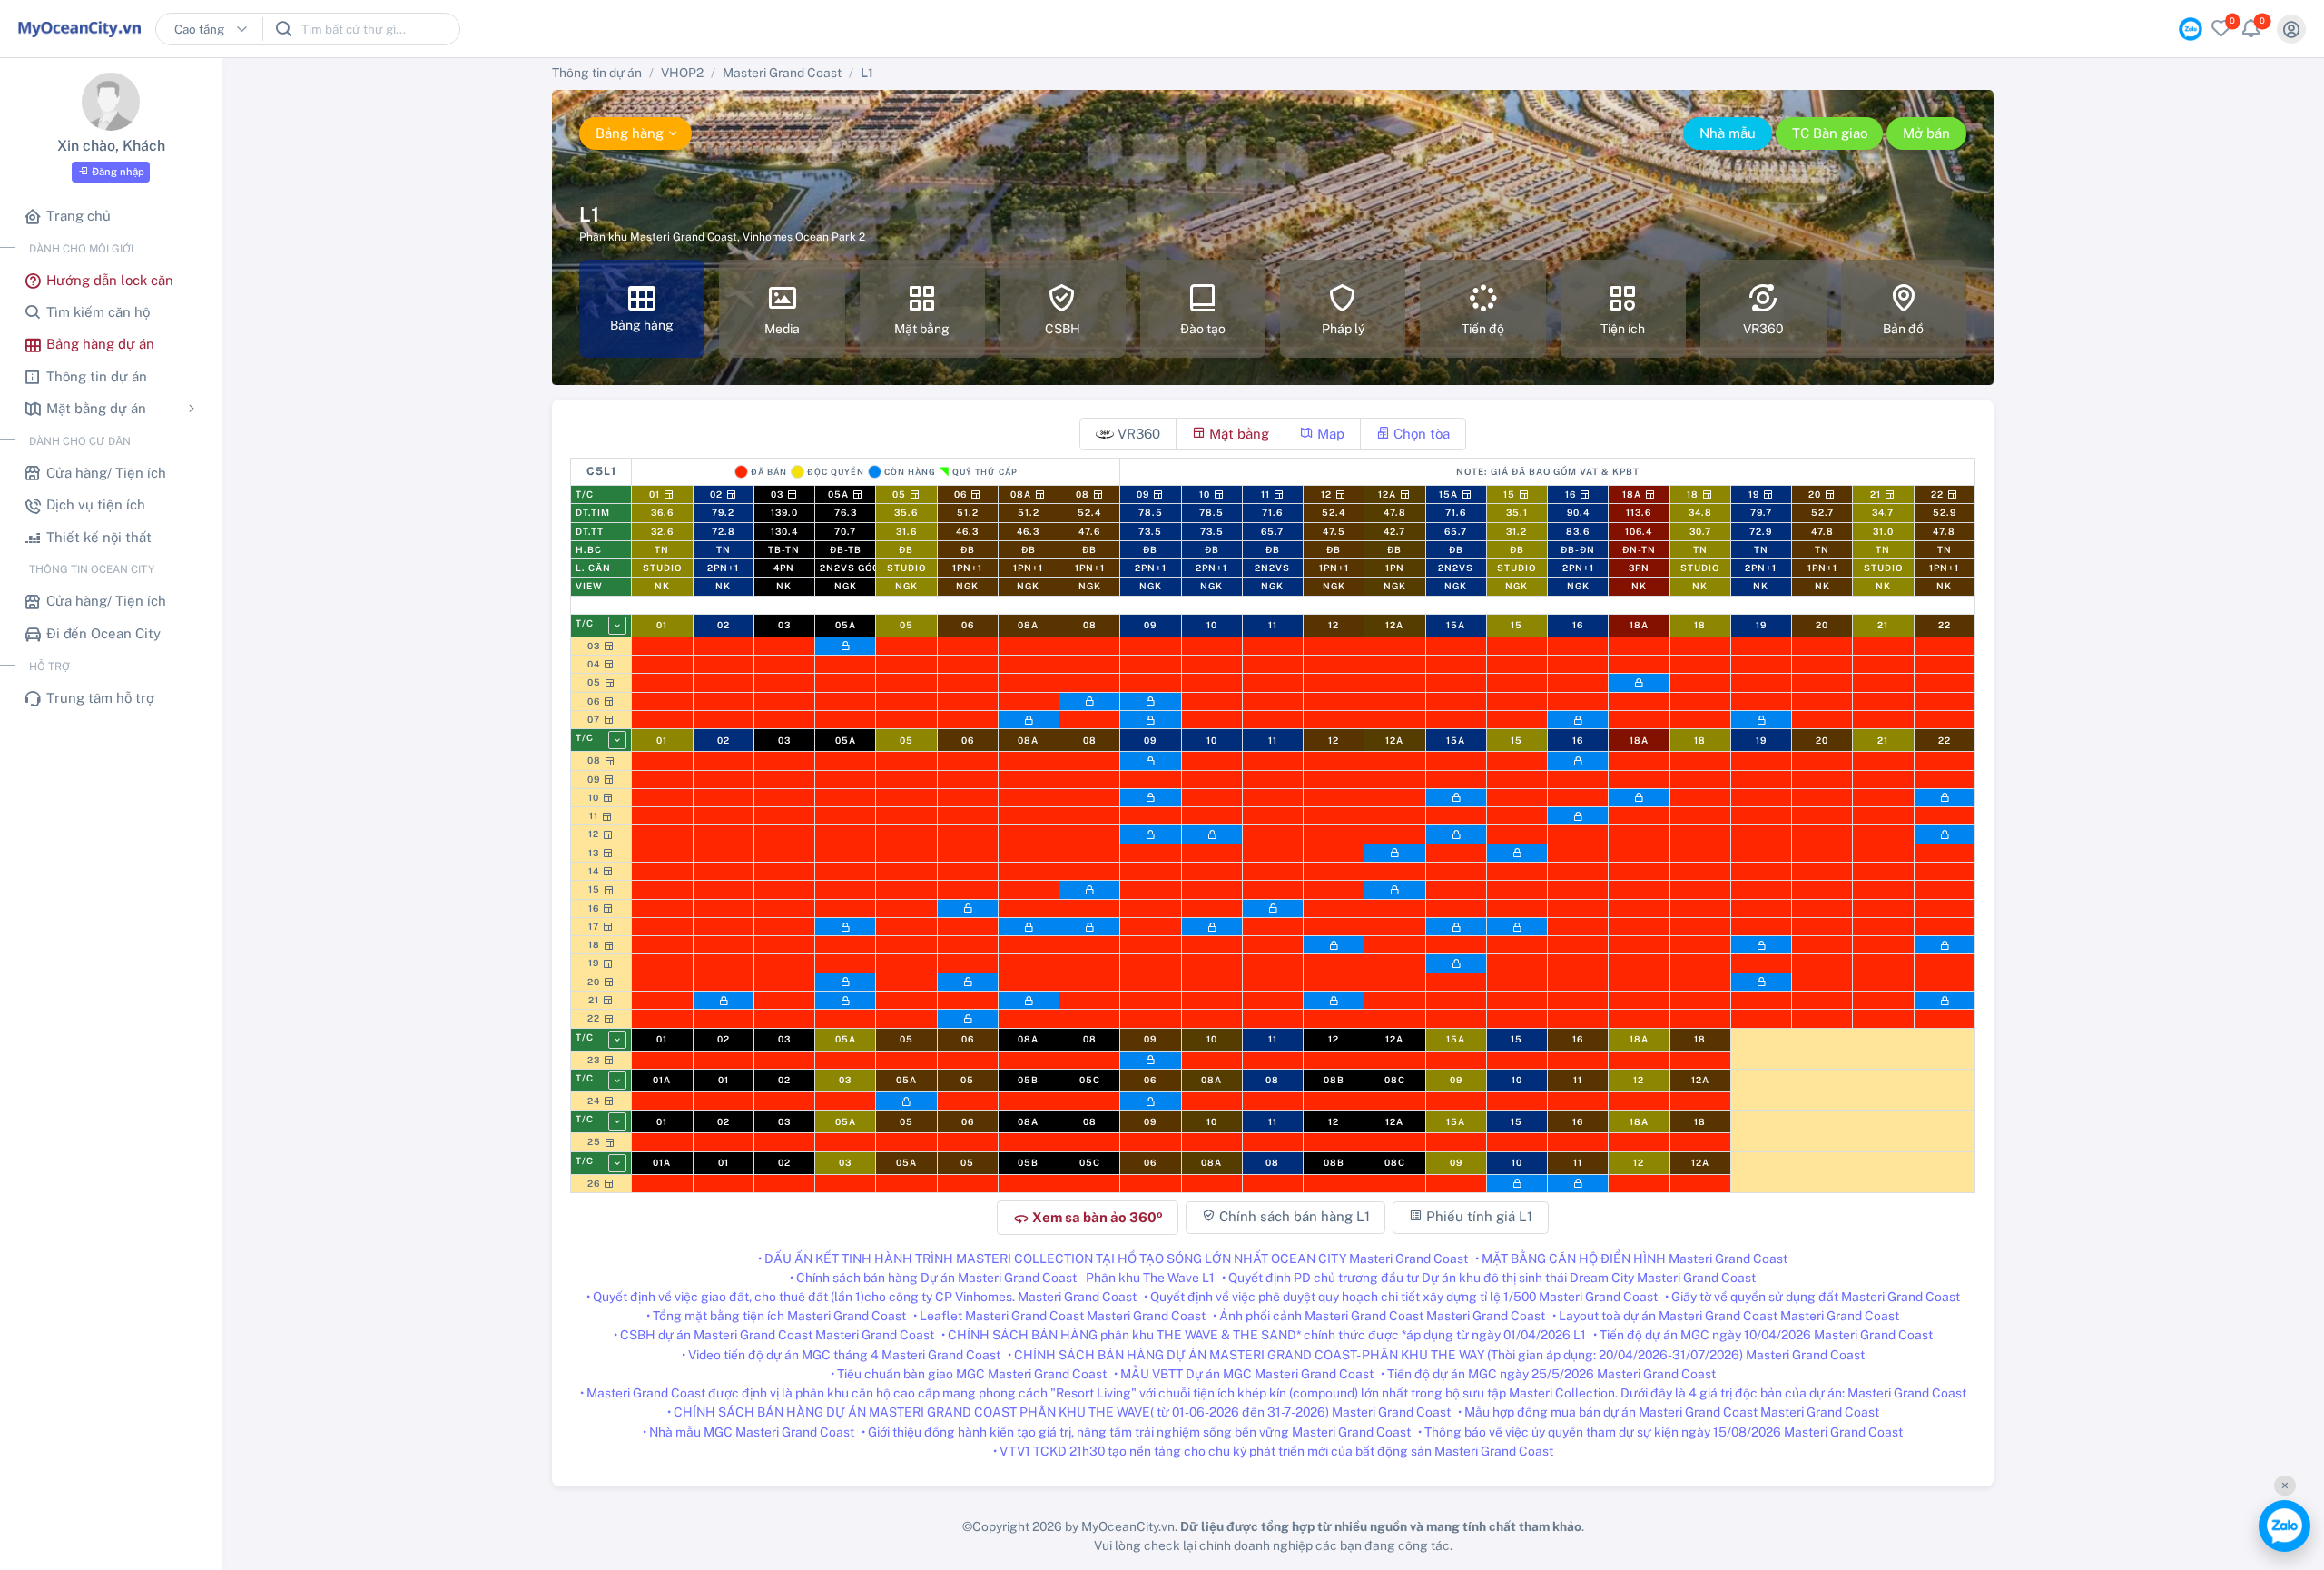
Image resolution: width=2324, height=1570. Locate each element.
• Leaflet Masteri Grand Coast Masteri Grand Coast (1059, 1316)
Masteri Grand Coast (782, 73)
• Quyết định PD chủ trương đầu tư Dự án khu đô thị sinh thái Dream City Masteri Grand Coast (1489, 1278)
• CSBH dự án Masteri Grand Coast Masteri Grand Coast (774, 1335)
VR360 (1137, 434)
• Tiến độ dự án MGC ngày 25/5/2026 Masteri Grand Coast (1548, 1374)
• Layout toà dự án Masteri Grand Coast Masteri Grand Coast (1726, 1316)
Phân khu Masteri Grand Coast (658, 237)
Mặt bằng (1237, 434)
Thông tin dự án (597, 73)
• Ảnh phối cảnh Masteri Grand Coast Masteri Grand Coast (1379, 1316)
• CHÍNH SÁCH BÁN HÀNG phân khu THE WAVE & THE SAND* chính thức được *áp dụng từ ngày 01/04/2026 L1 (1264, 1335)
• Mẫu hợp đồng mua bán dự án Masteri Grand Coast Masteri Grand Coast (1669, 1412)
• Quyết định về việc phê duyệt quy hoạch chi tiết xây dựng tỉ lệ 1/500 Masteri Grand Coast (1401, 1297)
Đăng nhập (118, 172)
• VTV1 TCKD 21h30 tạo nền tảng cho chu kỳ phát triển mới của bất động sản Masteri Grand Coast (1273, 1451)
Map (1329, 434)
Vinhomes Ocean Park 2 (804, 237)
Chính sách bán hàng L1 (1293, 1216)
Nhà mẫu (1728, 133)
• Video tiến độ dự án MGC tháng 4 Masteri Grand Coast (841, 1355)
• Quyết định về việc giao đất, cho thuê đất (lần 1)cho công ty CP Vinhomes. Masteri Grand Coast (862, 1297)
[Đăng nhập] (2291, 29)
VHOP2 (682, 73)
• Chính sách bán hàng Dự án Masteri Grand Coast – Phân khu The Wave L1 (1002, 1278)
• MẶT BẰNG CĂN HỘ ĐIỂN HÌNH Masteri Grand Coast (1631, 1259)
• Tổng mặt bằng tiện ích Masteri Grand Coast (776, 1316)
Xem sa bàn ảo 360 (1088, 1218)
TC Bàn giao (1830, 133)
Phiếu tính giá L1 (1477, 1216)
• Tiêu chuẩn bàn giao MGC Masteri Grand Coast (969, 1374)
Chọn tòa (1420, 434)
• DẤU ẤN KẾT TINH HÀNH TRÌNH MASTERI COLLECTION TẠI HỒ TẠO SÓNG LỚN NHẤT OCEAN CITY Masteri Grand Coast (1113, 1259)
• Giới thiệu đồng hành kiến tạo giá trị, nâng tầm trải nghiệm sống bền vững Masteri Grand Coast (1136, 1432)
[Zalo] (2285, 1526)
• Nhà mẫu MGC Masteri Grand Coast (748, 1432)
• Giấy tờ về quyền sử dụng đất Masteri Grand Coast (1812, 1297)
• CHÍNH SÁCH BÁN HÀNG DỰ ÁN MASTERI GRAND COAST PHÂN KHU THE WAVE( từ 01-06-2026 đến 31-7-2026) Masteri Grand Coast (1059, 1412)
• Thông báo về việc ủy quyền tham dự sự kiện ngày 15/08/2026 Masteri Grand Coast (1660, 1432)
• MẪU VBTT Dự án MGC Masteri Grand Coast (1244, 1374)
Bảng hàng (630, 133)
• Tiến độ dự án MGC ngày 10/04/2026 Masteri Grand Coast (1763, 1335)
